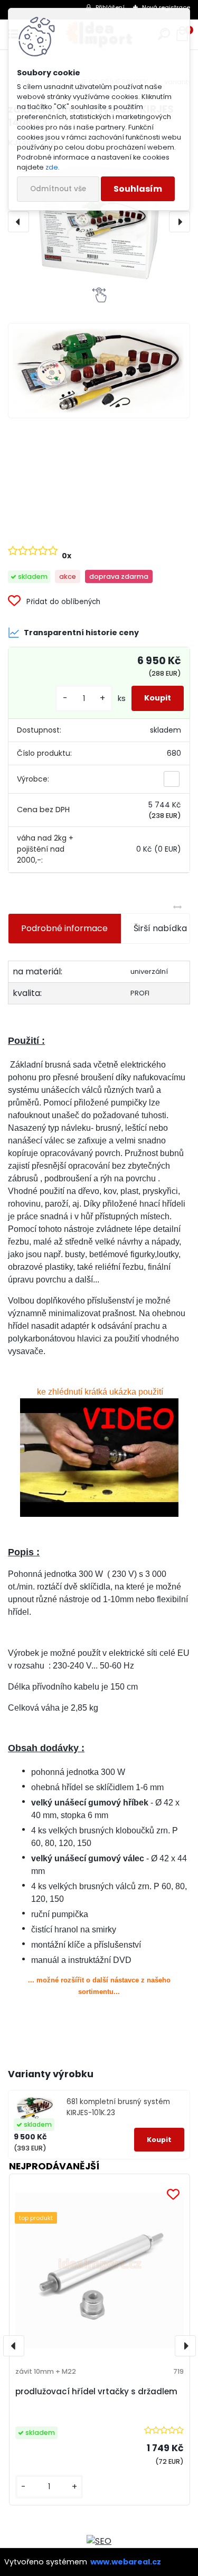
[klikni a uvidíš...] (99, 1458)
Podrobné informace (64, 928)
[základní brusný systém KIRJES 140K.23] (99, 222)
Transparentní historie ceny (81, 633)
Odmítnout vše (58, 189)
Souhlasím (138, 189)
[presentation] (18, 222)
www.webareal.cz (126, 2562)
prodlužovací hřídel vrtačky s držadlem (96, 2391)
